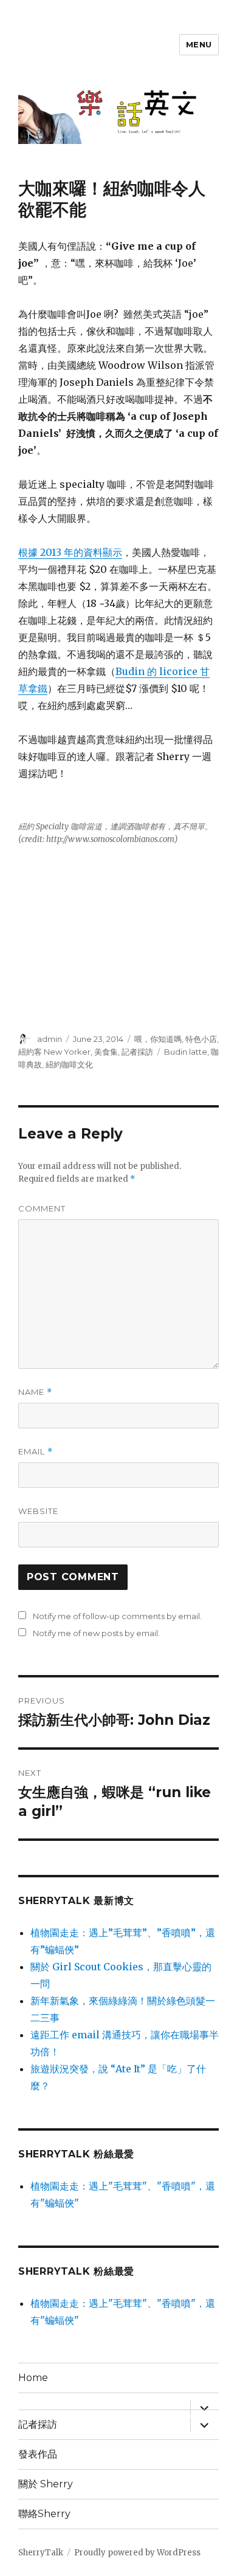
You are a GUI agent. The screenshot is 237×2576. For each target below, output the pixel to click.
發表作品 (38, 2454)
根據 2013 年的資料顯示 (70, 552)
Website (38, 1511)
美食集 (106, 1052)
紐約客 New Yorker (54, 1052)
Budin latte (186, 1052)
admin (50, 1039)
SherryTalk (41, 2553)
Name (35, 1392)
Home (33, 2378)
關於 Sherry (46, 2484)
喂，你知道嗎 (158, 1039)
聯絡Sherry (44, 2514)
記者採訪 (137, 1052)
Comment (42, 1208)
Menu (199, 44)
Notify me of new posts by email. (96, 1633)
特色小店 (201, 1039)
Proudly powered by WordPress (137, 2553)
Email (36, 1452)
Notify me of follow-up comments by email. (117, 1616)
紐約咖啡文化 (69, 1064)
